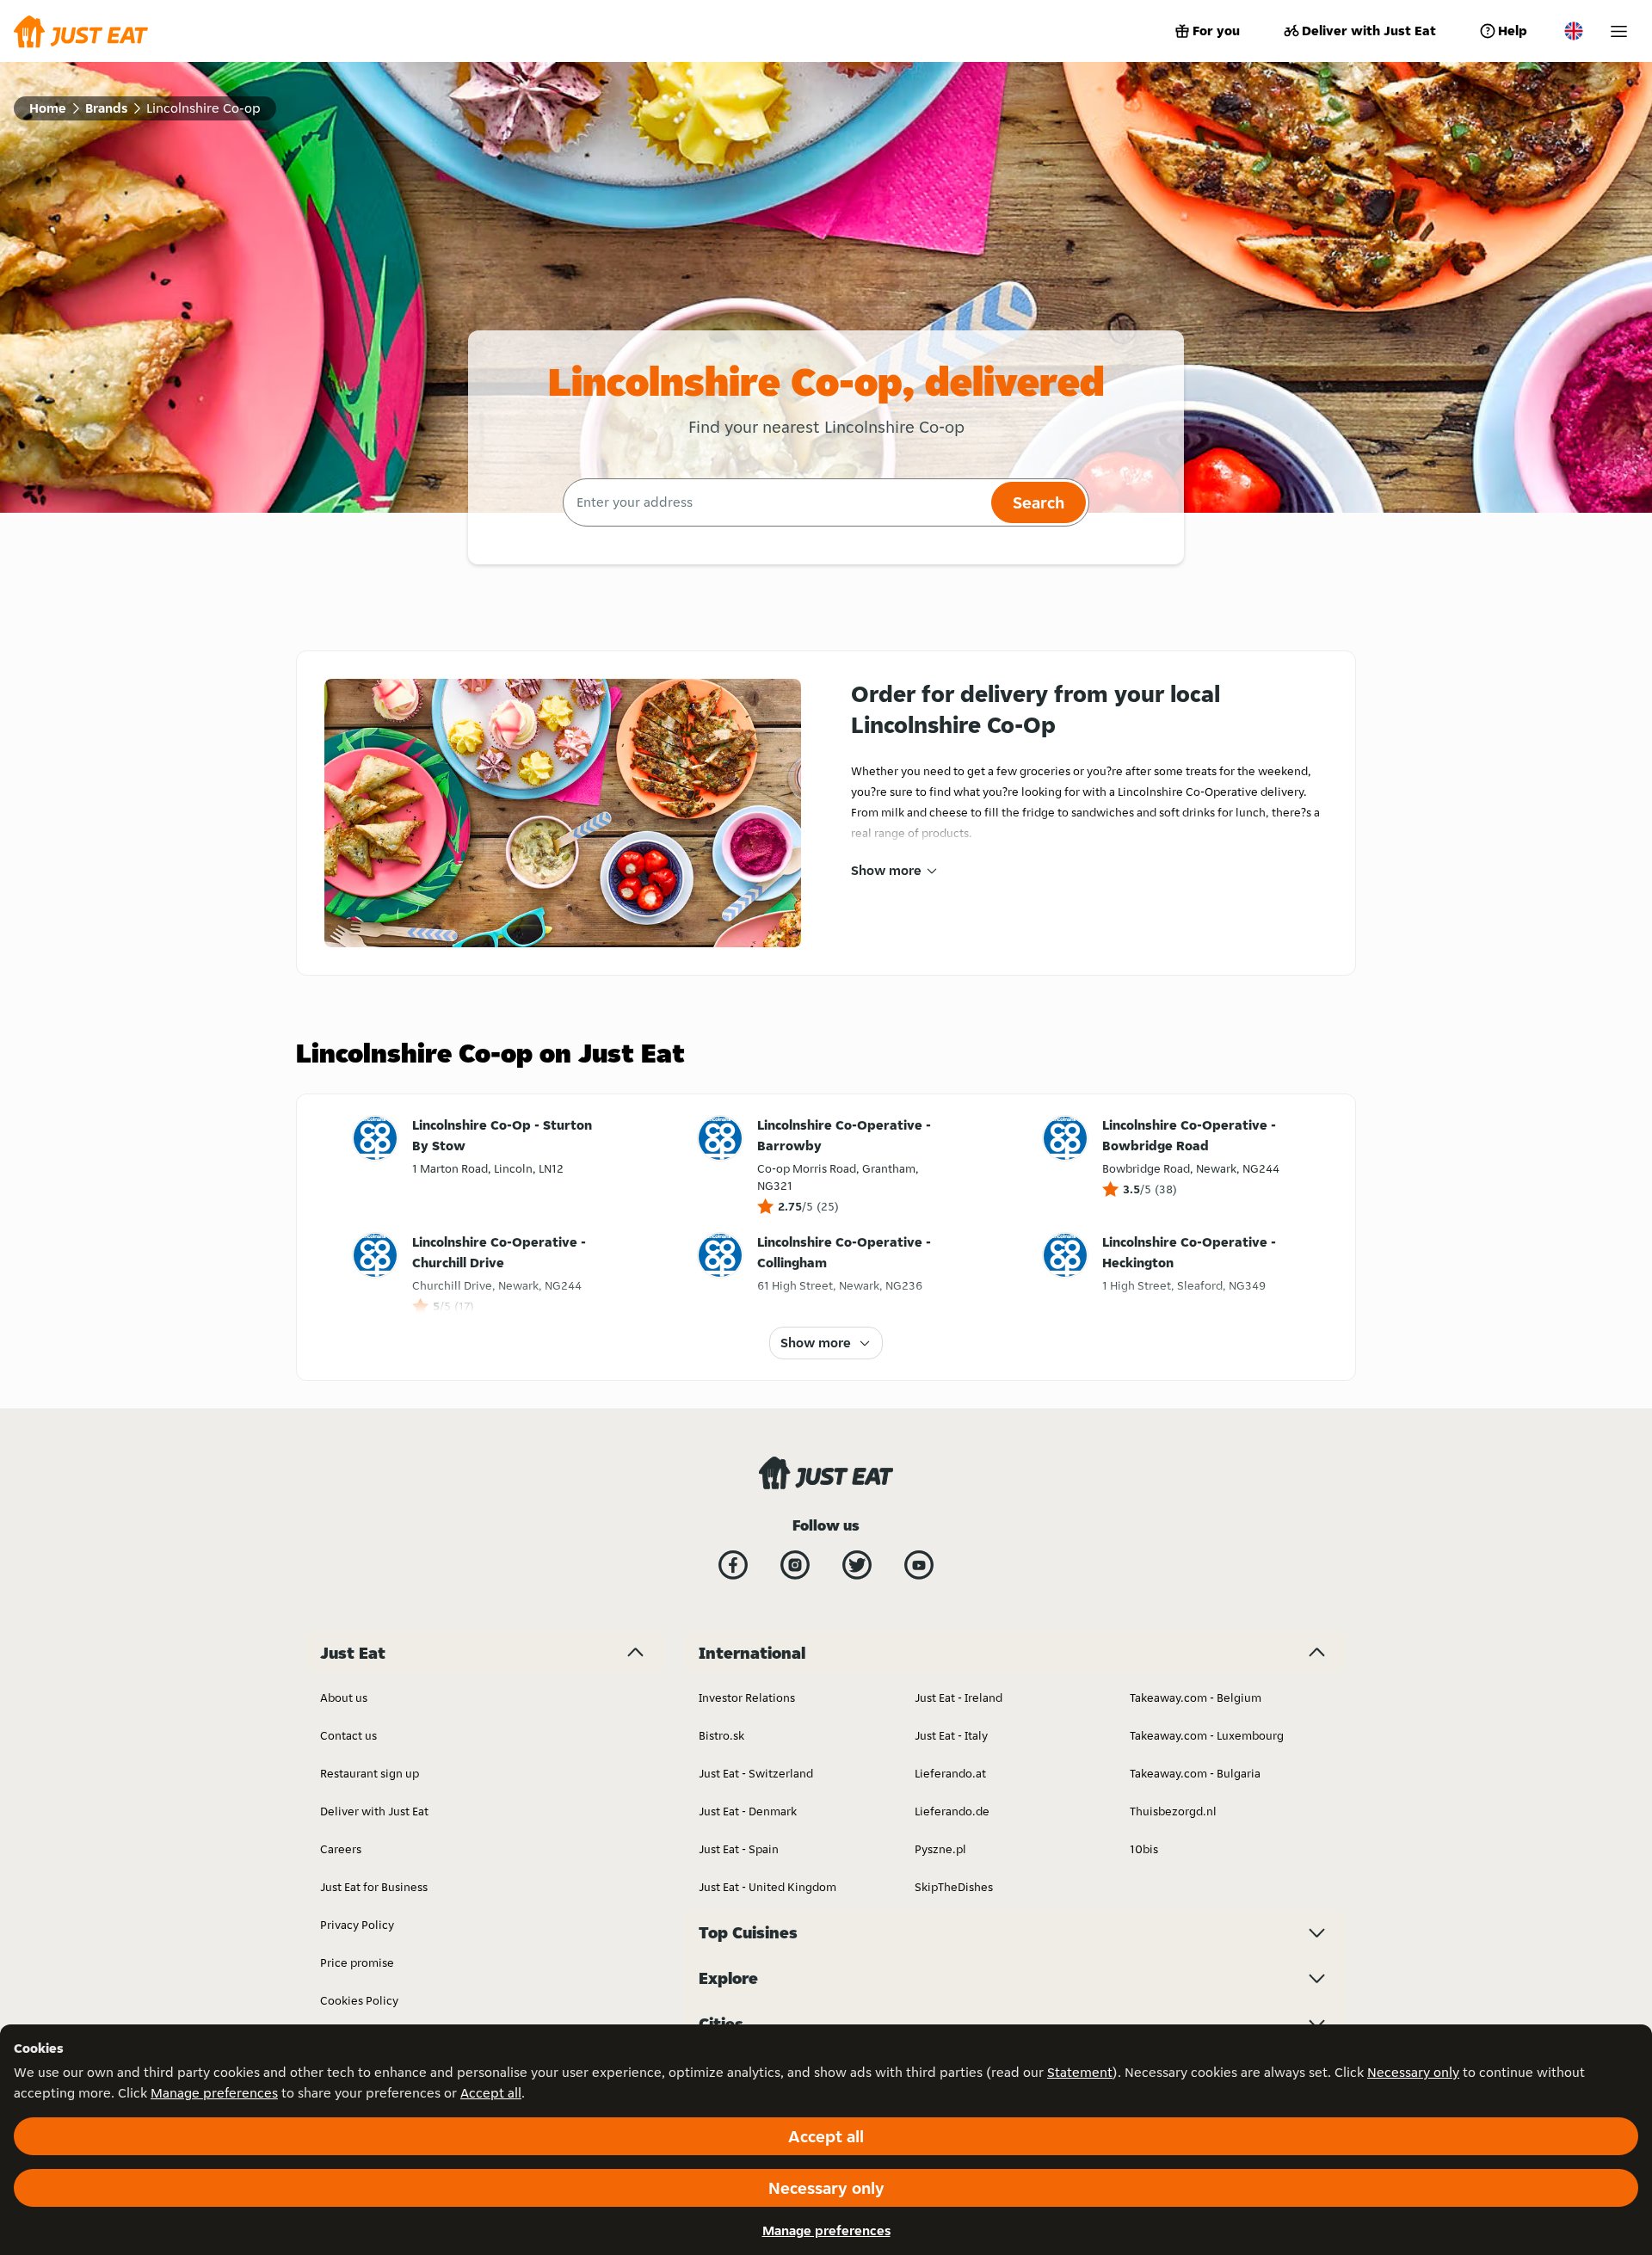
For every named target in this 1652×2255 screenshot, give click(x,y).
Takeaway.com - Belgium (1196, 1697)
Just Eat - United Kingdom (767, 1887)
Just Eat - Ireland (959, 1697)
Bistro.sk (721, 1735)
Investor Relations (747, 1697)
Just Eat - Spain (739, 1849)
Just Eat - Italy (951, 1735)
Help (1513, 31)
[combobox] (775, 502)
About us (344, 1697)
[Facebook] (733, 1565)
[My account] (1619, 31)
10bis (1144, 1849)
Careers (341, 1849)
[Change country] (1574, 31)
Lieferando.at (950, 1773)
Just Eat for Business (374, 1887)
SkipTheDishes (954, 1887)
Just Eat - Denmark (748, 1811)
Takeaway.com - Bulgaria (1195, 1773)
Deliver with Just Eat (1369, 31)
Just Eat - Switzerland (756, 1773)
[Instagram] (795, 1565)
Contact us (348, 1735)
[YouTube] (919, 1565)
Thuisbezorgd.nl (1173, 1811)
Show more (886, 870)
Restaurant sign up (370, 1773)
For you (1216, 31)
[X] (857, 1565)
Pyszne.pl (940, 1849)
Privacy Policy (357, 1925)
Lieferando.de (952, 1811)
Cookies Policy (359, 2000)
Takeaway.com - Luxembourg (1207, 1735)
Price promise (357, 1962)
